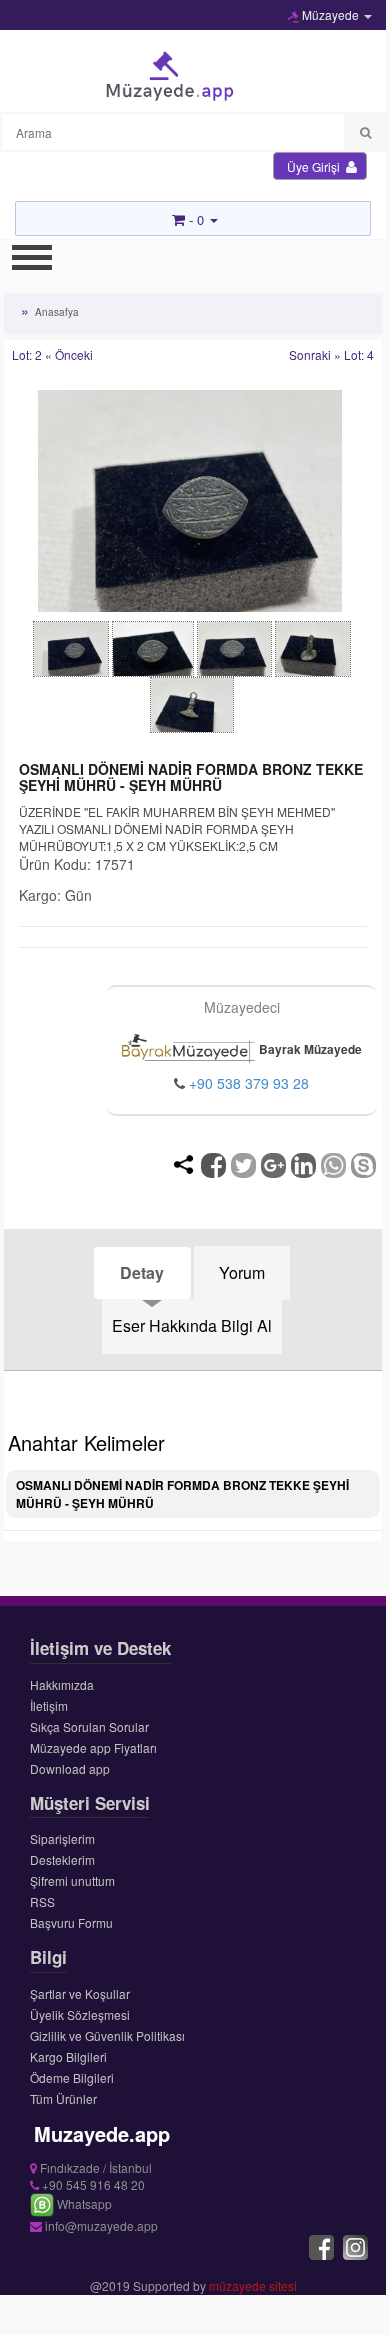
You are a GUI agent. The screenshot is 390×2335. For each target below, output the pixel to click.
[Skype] (363, 1165)
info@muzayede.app (100, 2225)
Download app (70, 1768)
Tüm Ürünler (63, 2098)
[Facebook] (213, 1165)
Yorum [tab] (242, 1272)
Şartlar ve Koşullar (80, 1993)
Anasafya (57, 312)
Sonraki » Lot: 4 (331, 354)
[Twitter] (243, 1165)
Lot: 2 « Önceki (52, 354)
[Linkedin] (303, 1165)
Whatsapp (83, 2203)
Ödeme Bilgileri (72, 2077)
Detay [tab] (142, 1272)
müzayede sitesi (253, 2285)
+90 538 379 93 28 (249, 1083)
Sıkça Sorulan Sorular (89, 1726)
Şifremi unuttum (72, 1880)
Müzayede (330, 14)
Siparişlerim (62, 1838)
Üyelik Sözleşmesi (80, 2014)
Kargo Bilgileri (68, 2056)
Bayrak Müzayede (309, 1049)
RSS (42, 1901)
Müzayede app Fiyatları (93, 1747)
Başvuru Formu (71, 1922)
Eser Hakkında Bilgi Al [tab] (192, 1325)
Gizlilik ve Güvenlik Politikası (107, 2035)
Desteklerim (62, 1859)
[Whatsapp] (333, 1165)
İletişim (49, 1705)
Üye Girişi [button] (315, 166)
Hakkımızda (62, 1684)
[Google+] (273, 1165)
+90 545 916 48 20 (92, 2184)
